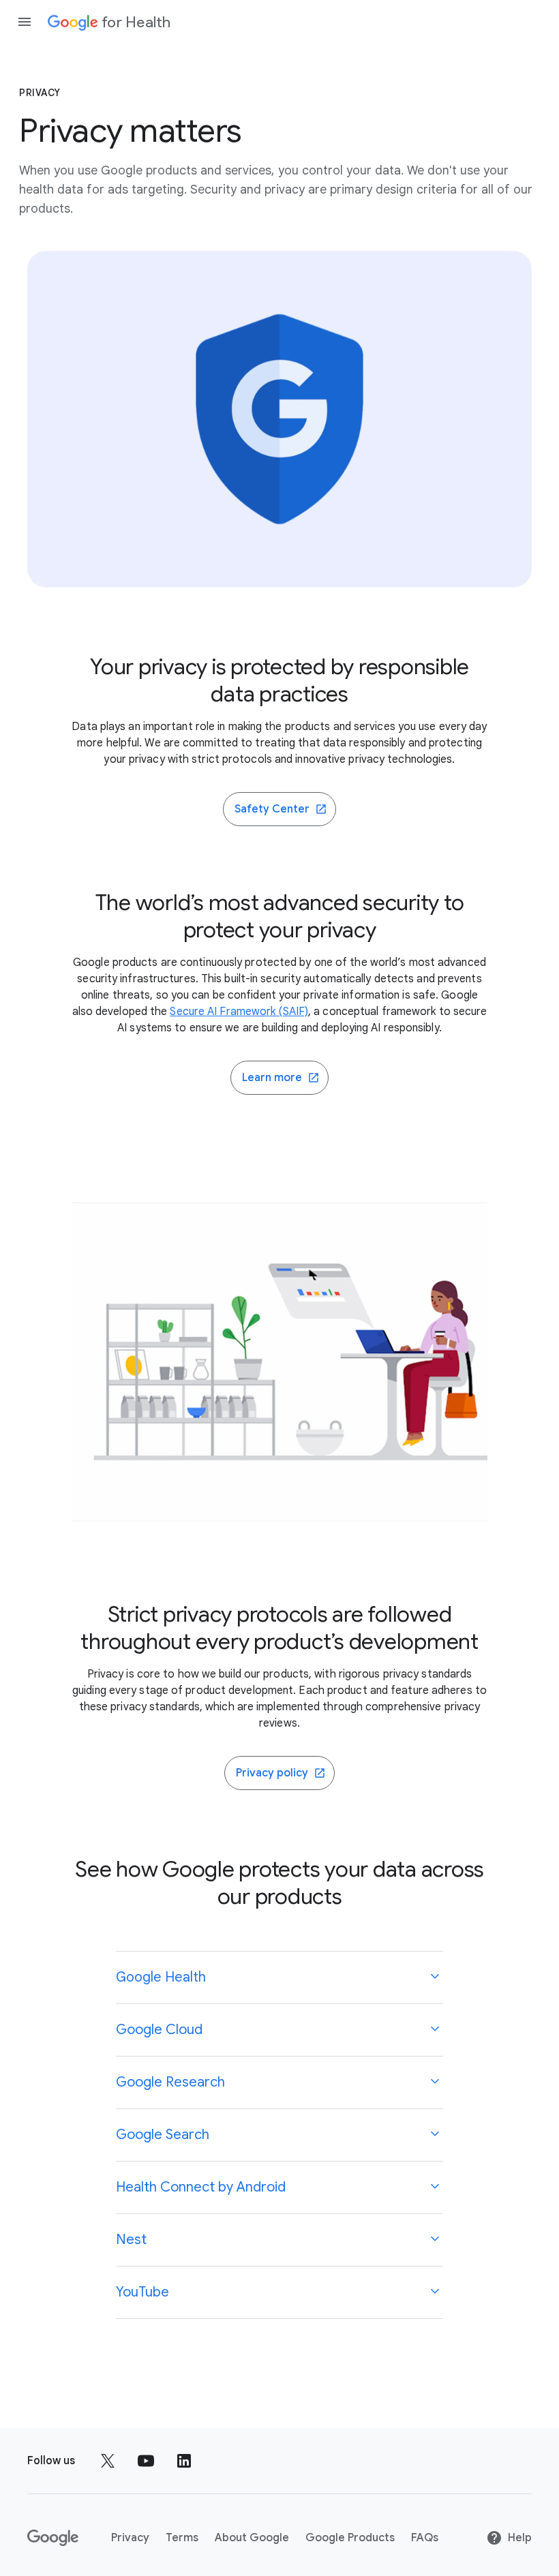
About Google (252, 2538)
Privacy (130, 2538)
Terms (182, 2538)
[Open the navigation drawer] (25, 22)
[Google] (53, 2538)
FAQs (425, 2538)
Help (520, 2538)
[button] (279, 1978)
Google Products (350, 2538)
